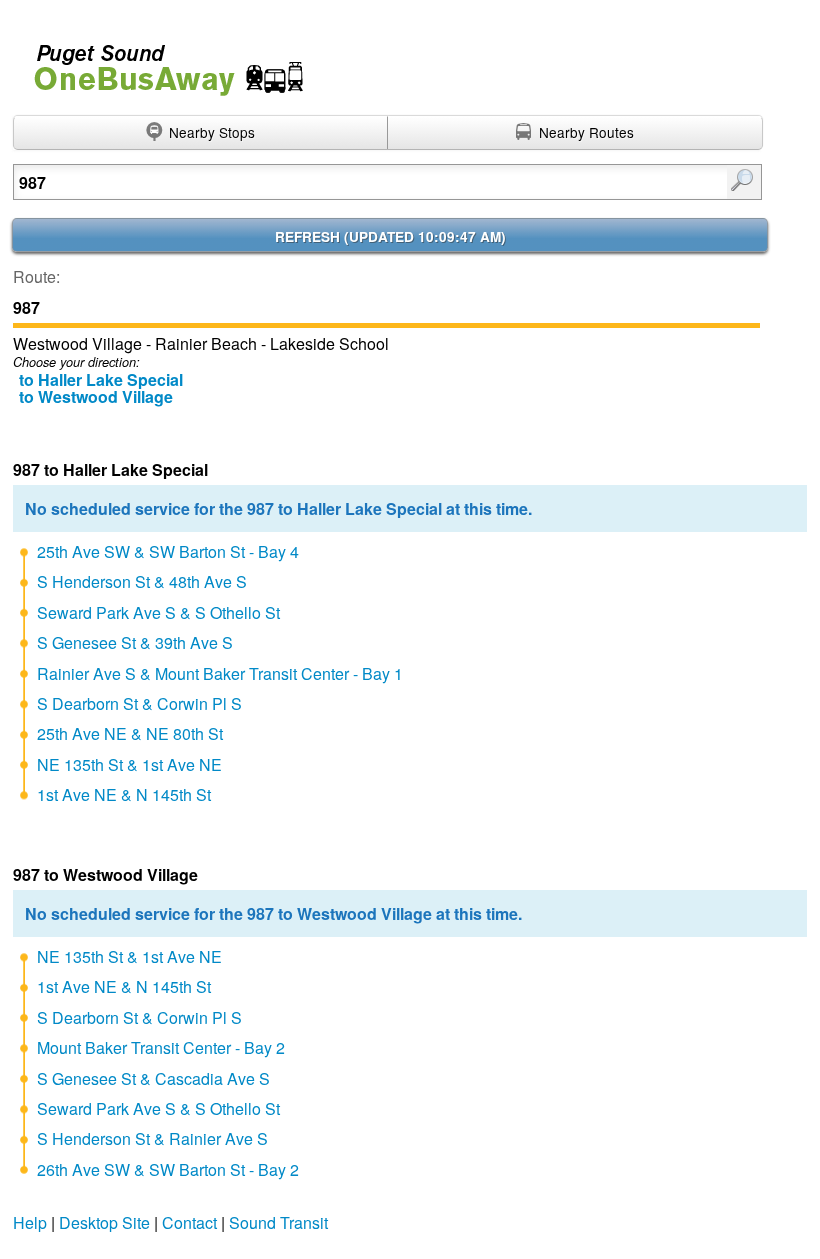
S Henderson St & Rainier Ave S (152, 1138)
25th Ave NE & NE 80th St (130, 733)
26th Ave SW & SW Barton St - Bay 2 (168, 1169)
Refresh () (390, 236)
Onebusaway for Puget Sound (160, 61)
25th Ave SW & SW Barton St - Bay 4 (168, 551)
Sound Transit (278, 1222)
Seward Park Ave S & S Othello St (158, 612)
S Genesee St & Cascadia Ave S (153, 1078)
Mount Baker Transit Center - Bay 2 (161, 1047)
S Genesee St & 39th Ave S (135, 642)
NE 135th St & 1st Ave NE (129, 764)
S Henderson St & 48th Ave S (142, 581)
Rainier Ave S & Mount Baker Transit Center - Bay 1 (220, 673)
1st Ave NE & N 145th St (124, 794)
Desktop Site (104, 1222)
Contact (189, 1222)
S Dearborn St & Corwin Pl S (139, 703)
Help (30, 1222)
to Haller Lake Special (101, 379)
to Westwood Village (96, 396)
